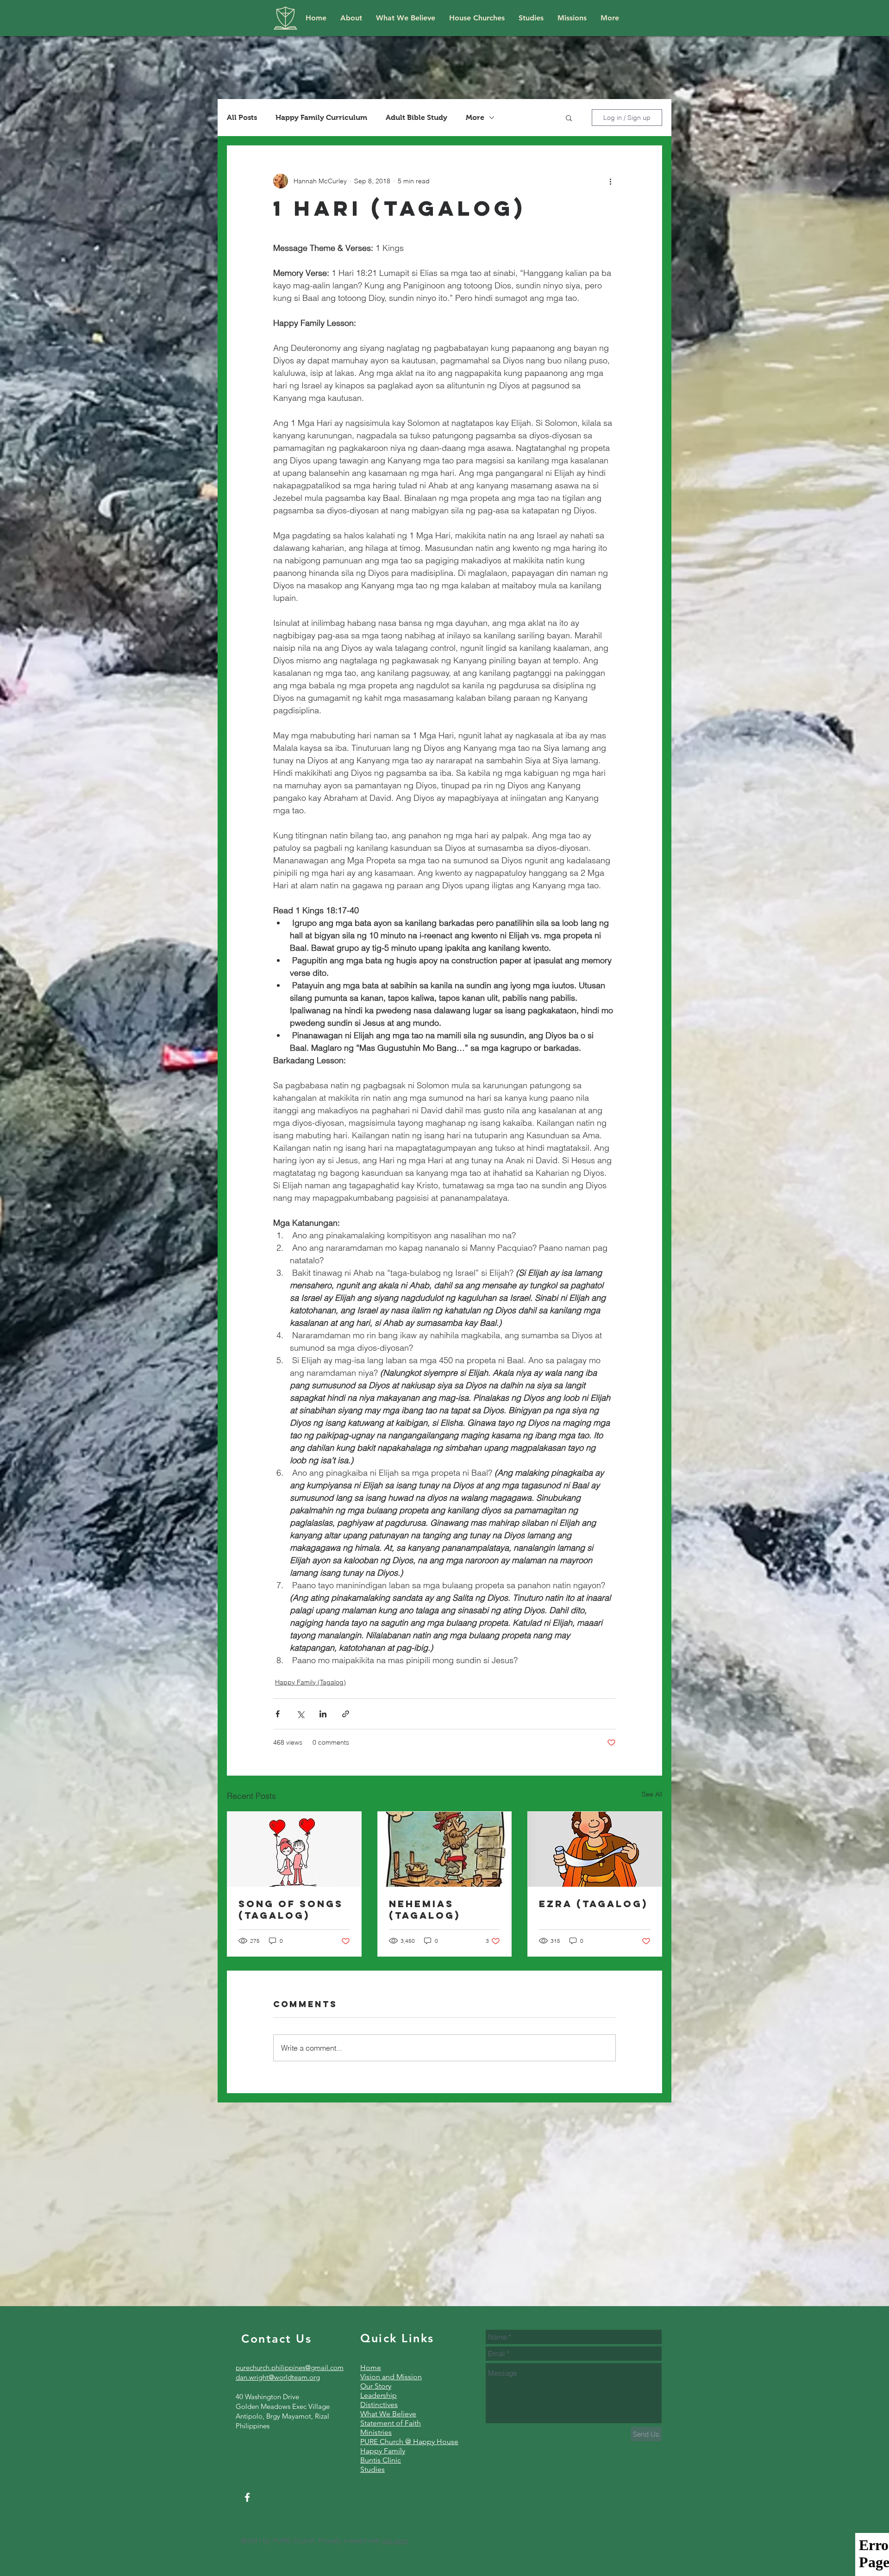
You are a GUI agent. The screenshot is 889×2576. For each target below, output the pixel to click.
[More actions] (610, 181)
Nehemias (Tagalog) (425, 1909)
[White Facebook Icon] (247, 2497)
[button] (569, 118)
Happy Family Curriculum (321, 117)
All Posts (242, 117)
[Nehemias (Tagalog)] (445, 1849)
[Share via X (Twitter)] (300, 1714)
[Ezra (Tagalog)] (595, 1849)
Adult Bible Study (416, 117)
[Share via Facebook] (278, 1714)
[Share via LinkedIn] (323, 1714)
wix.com (395, 2541)
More (475, 117)
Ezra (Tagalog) (593, 1904)
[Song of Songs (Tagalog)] (294, 1849)
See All (652, 1794)
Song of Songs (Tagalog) (291, 1909)
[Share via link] (346, 1714)
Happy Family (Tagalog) (310, 1682)
